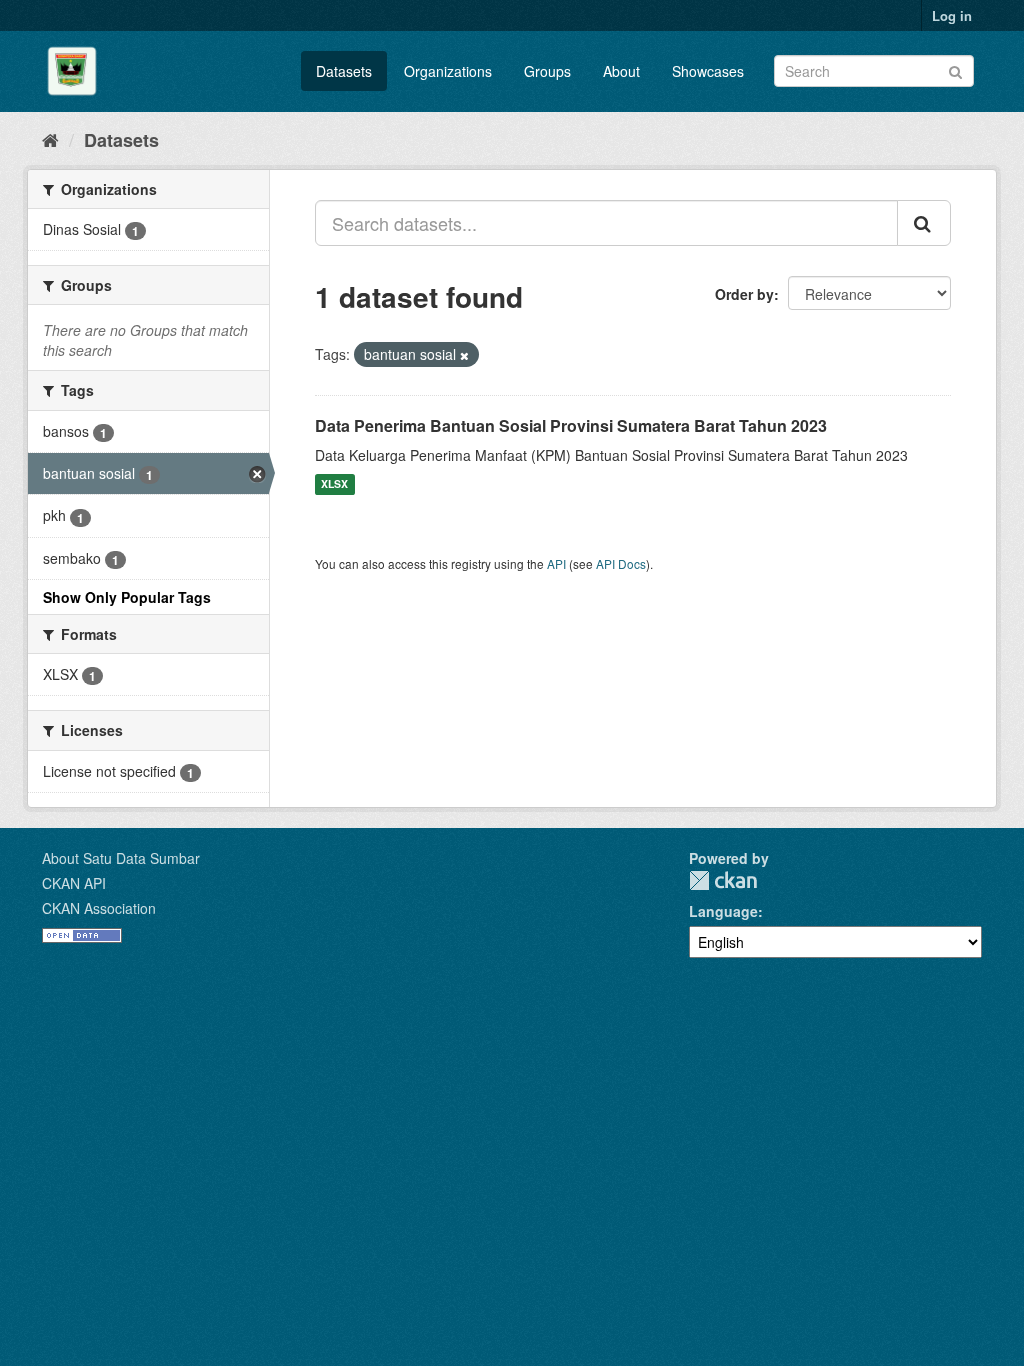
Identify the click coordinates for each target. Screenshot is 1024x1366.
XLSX (334, 484)
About (621, 71)
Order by (744, 294)
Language (723, 911)
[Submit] (955, 69)
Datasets (344, 71)
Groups (547, 71)
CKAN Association (99, 908)
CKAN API (74, 883)
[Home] (50, 139)
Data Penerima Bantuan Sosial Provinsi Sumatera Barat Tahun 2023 (571, 425)
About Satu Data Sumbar (121, 858)
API (556, 563)
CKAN (723, 880)
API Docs (621, 563)
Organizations (448, 71)
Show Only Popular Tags (127, 597)
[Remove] (464, 355)
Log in (952, 15)
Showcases (708, 71)
